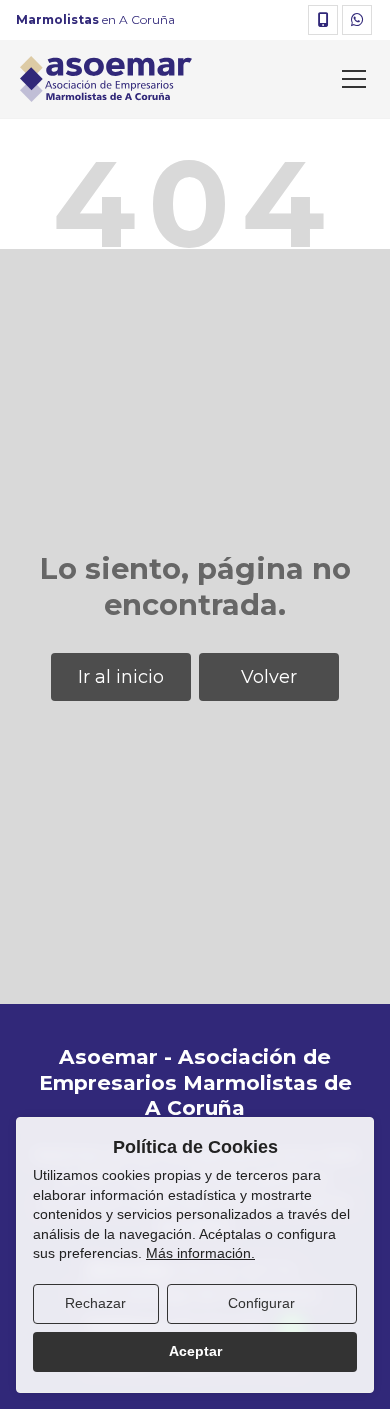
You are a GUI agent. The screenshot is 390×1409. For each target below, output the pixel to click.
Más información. (200, 1253)
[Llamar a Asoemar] (323, 20)
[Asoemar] (106, 79)
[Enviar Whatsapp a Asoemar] (357, 20)
